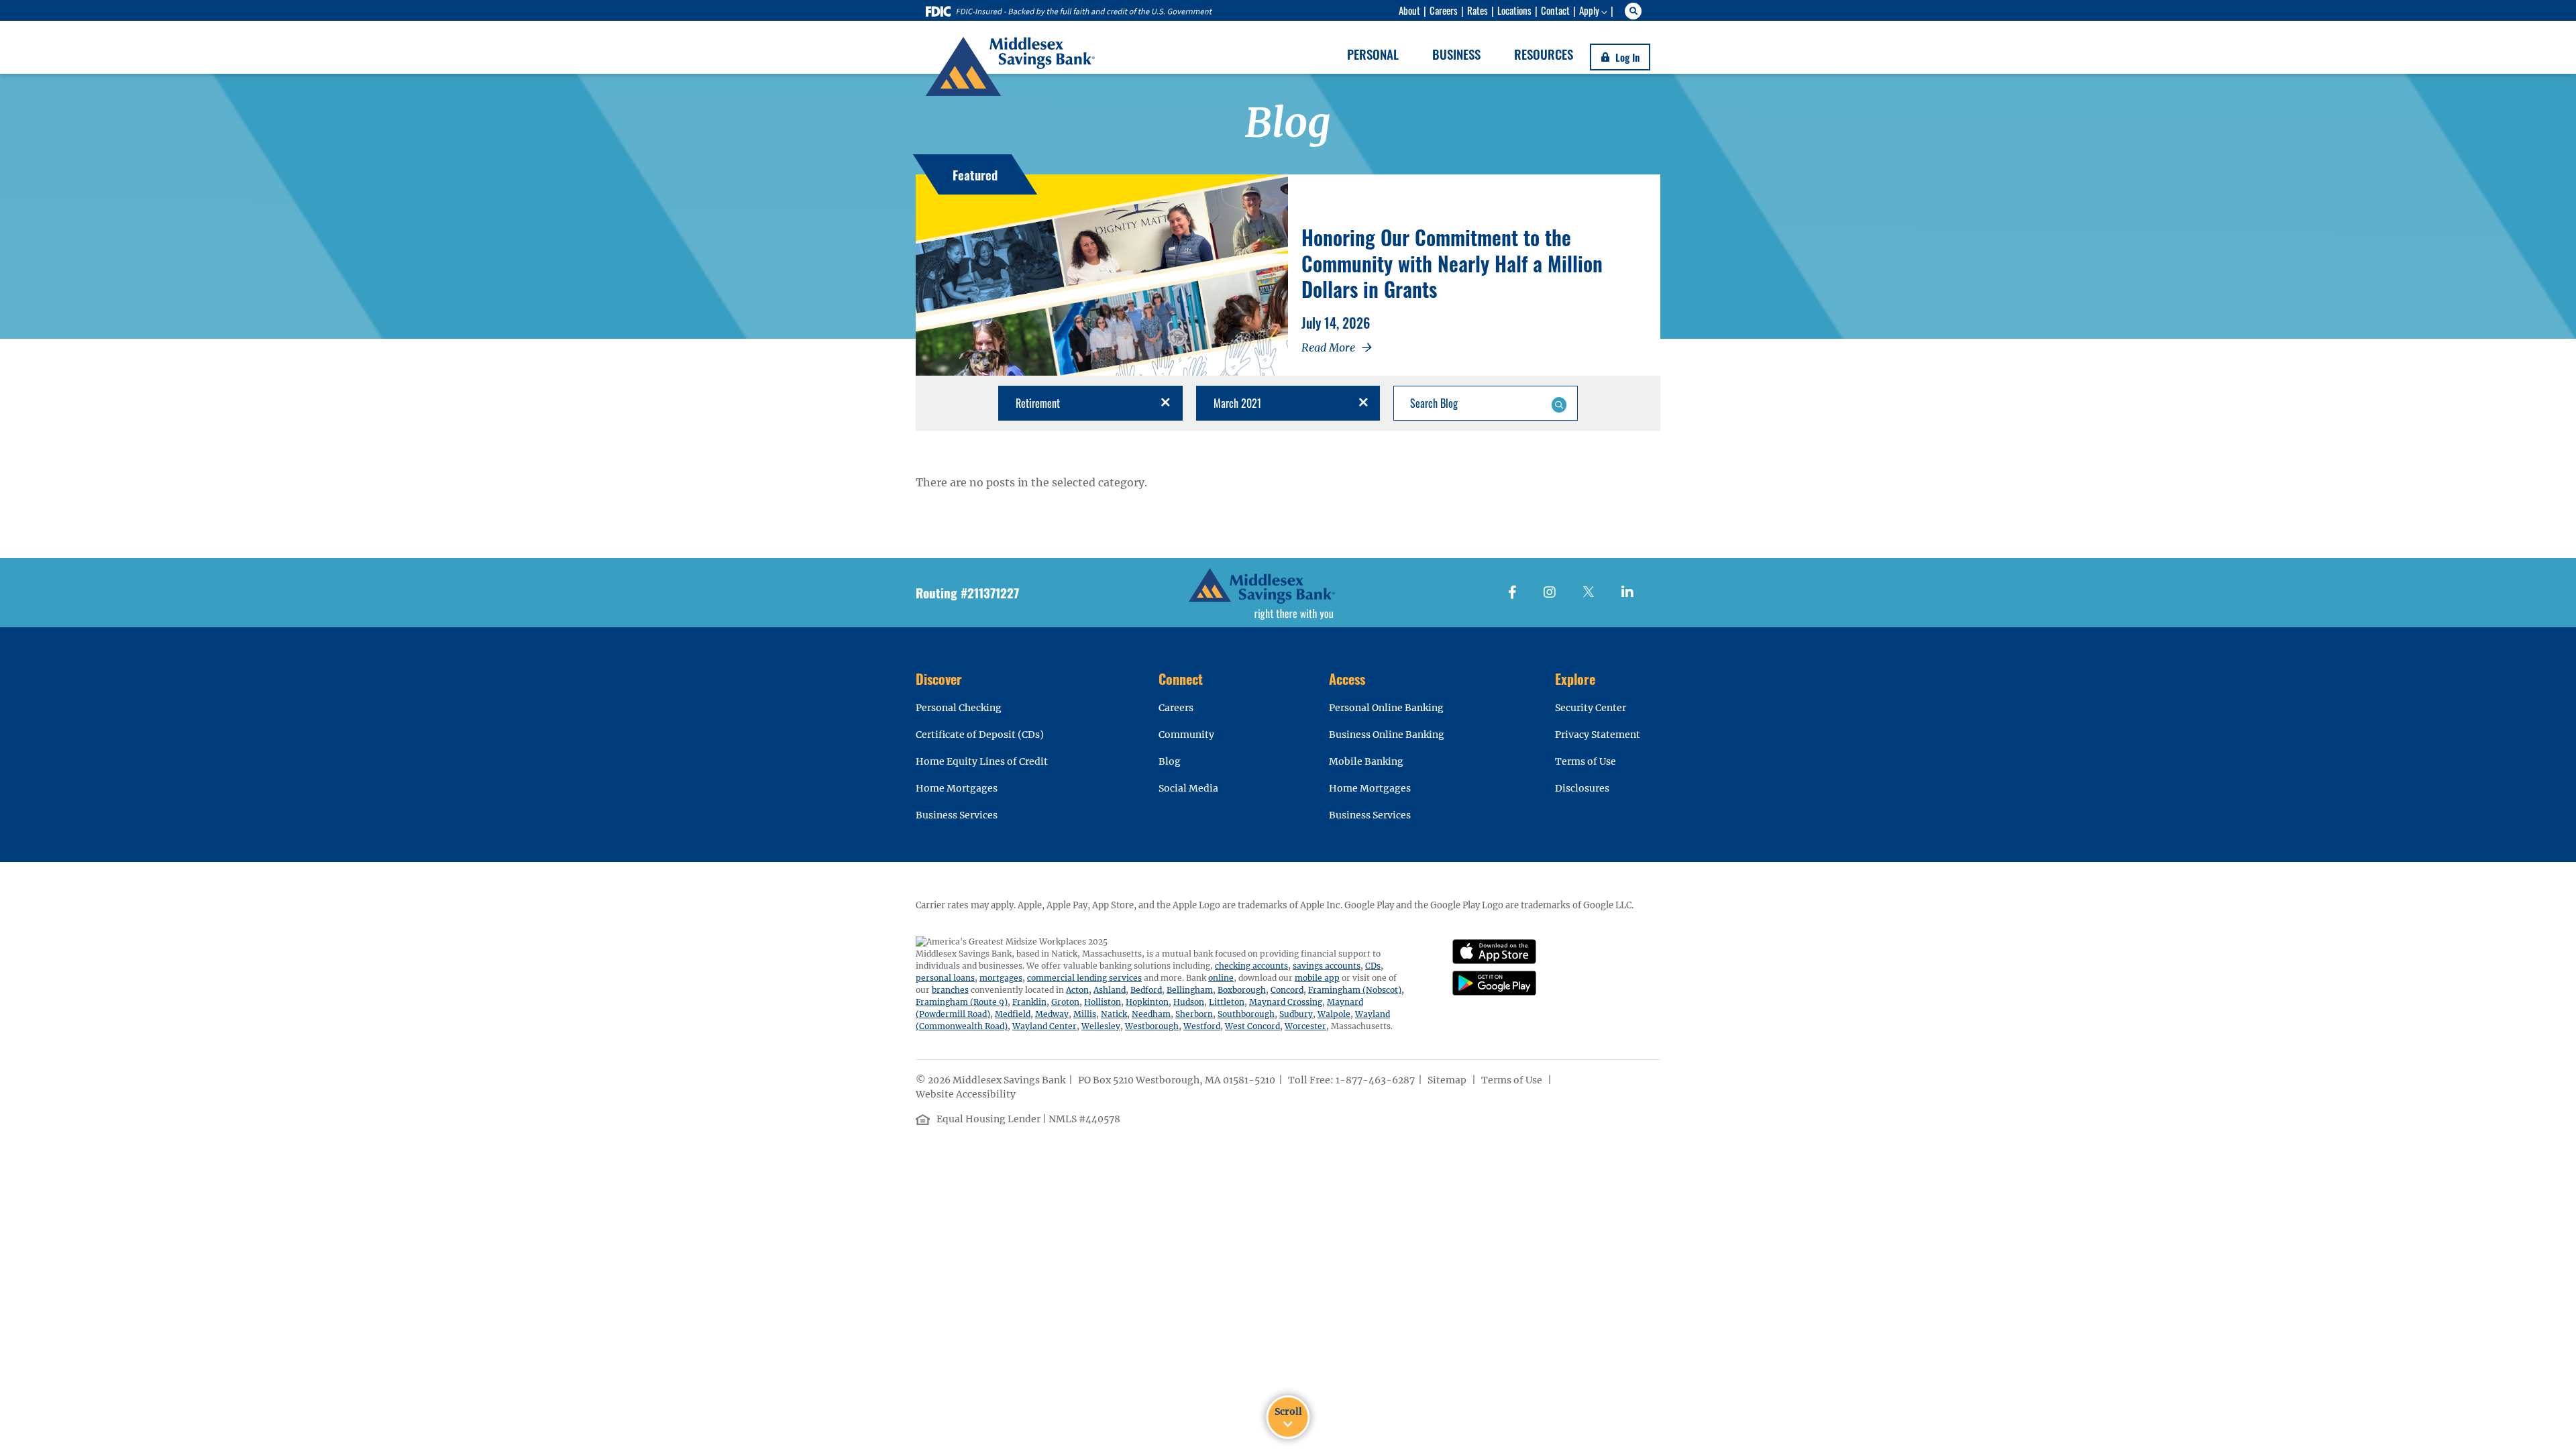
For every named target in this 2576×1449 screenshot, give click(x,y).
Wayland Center (1044, 1026)
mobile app (1317, 978)
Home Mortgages (957, 788)
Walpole (1334, 1014)
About (1409, 10)
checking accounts (1251, 966)
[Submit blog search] (1559, 403)
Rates (1478, 10)
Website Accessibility (967, 1094)
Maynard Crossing (1286, 1002)
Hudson (1189, 1002)
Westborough (1152, 1026)
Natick (1114, 1014)
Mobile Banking (1366, 761)
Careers (1444, 10)
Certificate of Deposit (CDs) (980, 735)
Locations (1514, 10)
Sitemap (1448, 1080)
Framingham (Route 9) (962, 1002)
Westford (1202, 1026)
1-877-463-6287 (1375, 1080)
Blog (1170, 761)
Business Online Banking (1387, 735)
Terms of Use (1586, 761)
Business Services (957, 815)
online (1221, 978)
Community (1186, 735)
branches (950, 990)
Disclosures (1582, 788)
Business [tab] (1456, 54)
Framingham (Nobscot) (1355, 990)
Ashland (1110, 990)
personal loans (945, 978)
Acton (1077, 990)
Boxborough (1242, 990)
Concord (1287, 990)
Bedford (1146, 990)
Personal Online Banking (1386, 708)
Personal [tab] (1373, 54)
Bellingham (1190, 990)
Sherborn (1194, 1014)
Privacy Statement (1598, 735)
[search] (1635, 11)
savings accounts (1327, 966)
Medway (1052, 1014)
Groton (1065, 1002)
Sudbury (1296, 1014)
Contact (1555, 10)
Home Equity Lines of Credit (982, 761)
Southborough (1246, 1014)
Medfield (1013, 1014)
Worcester (1305, 1026)
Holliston (1103, 1002)
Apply (1589, 10)
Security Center (1591, 708)
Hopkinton (1147, 1002)
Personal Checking (959, 708)
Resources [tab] (1544, 54)
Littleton (1227, 1002)
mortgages (1001, 978)
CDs (1373, 966)
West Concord (1252, 1026)
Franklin (1029, 1002)
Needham (1151, 1014)
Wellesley (1101, 1026)
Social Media (1188, 788)
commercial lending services (1084, 978)
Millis (1085, 1014)
